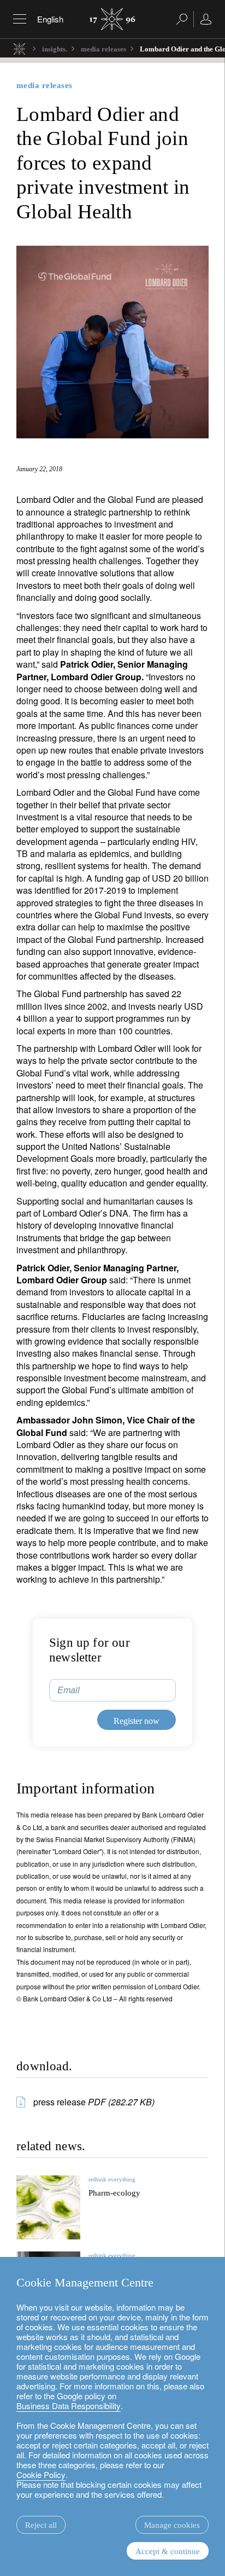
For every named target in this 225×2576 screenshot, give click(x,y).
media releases (103, 49)
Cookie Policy (41, 2474)
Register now (137, 1721)
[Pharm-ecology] (48, 2207)
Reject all (41, 2525)
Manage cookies (172, 2525)
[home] (19, 48)
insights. (55, 49)
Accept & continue (168, 2551)
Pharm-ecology (114, 2193)
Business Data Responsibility (69, 2406)
